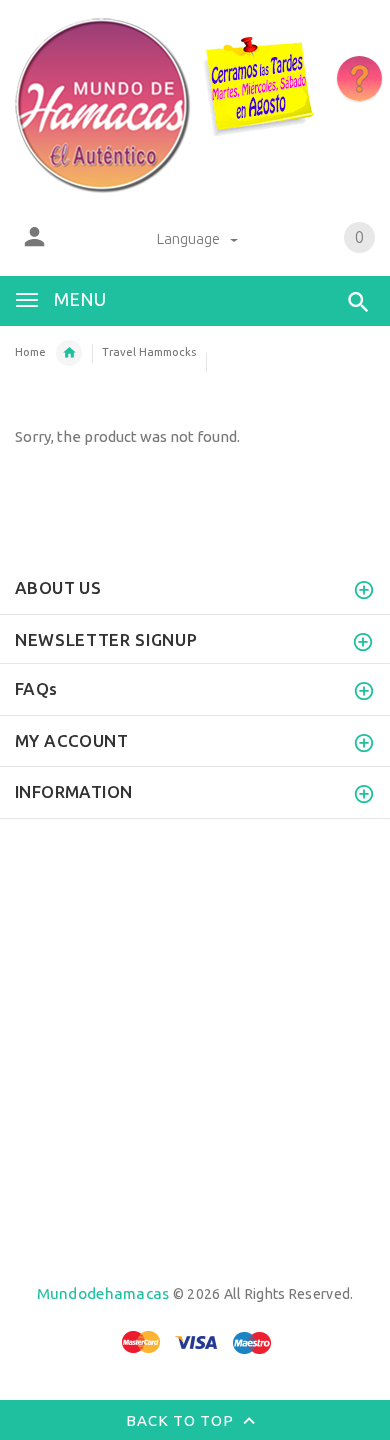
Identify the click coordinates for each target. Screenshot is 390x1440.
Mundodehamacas (103, 1293)
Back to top (182, 1420)
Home (30, 352)
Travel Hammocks (149, 352)
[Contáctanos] (359, 78)
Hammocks (69, 353)
